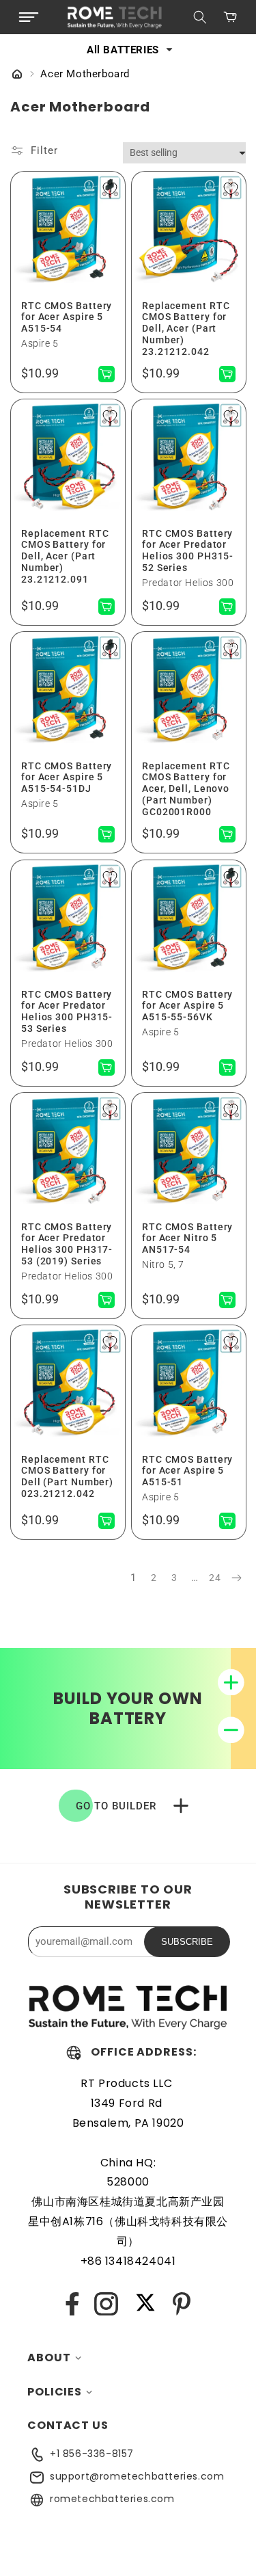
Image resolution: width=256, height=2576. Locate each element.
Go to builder (116, 1806)
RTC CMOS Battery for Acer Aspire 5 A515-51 (187, 1471)
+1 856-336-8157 (92, 2454)
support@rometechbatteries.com (137, 2476)
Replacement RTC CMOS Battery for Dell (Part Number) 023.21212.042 (67, 1476)
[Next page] (236, 1578)
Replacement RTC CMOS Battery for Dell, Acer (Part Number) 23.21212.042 (186, 328)
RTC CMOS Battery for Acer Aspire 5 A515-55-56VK (187, 1005)
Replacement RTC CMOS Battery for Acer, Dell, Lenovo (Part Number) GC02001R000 (186, 789)
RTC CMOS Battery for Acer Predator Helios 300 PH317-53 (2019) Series (67, 1244)
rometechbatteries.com (112, 2499)
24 (215, 1578)
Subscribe (187, 1942)
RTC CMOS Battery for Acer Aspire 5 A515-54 (67, 317)
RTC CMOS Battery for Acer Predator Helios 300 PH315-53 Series (67, 1011)
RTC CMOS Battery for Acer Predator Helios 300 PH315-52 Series (188, 550)
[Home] (17, 75)
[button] (29, 17)
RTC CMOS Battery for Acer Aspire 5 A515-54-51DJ (67, 778)
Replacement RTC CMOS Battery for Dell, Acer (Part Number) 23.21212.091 (65, 556)
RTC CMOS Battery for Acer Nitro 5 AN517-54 (187, 1238)
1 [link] (133, 1578)
